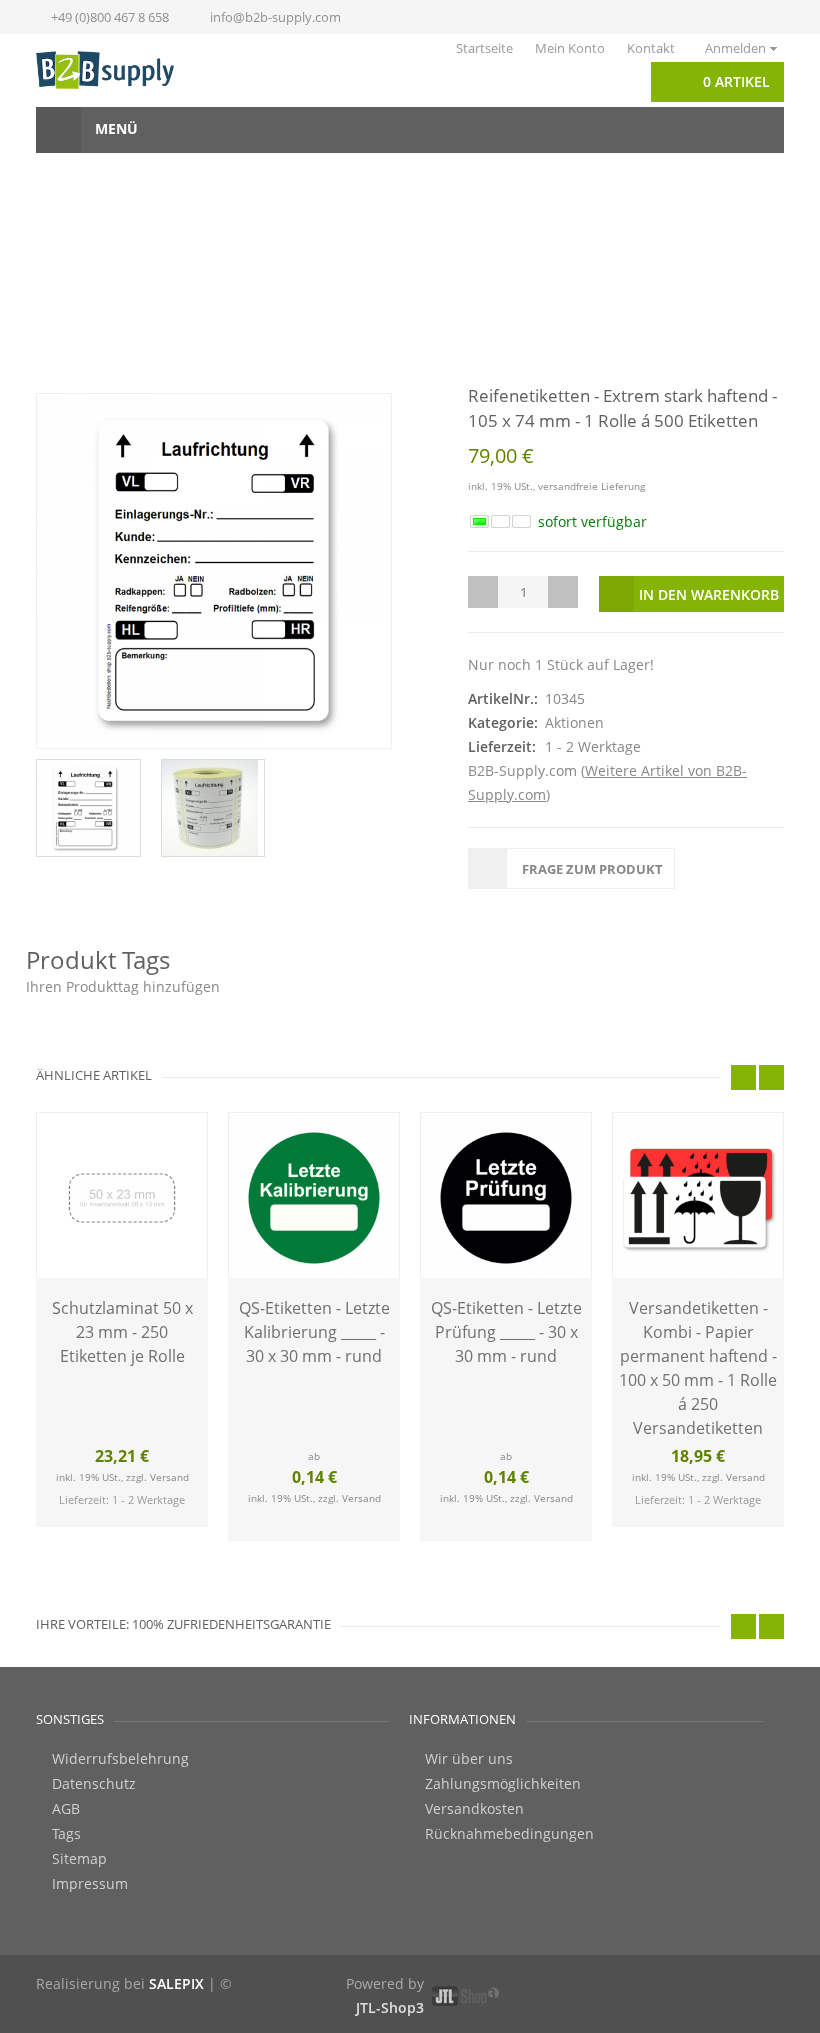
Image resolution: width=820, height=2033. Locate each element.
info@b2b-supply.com (275, 17)
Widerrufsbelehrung (120, 1759)
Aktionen (574, 722)
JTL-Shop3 (390, 2007)
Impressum (90, 1884)
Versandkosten (474, 1809)
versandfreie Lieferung (591, 486)
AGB (66, 1809)
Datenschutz (94, 1784)
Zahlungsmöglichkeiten (503, 1784)
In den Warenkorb (709, 594)
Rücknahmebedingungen (509, 1834)
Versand (169, 1477)
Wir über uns (469, 1759)
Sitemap (79, 1859)
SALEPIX (176, 1983)
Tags (66, 1834)
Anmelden (735, 48)
